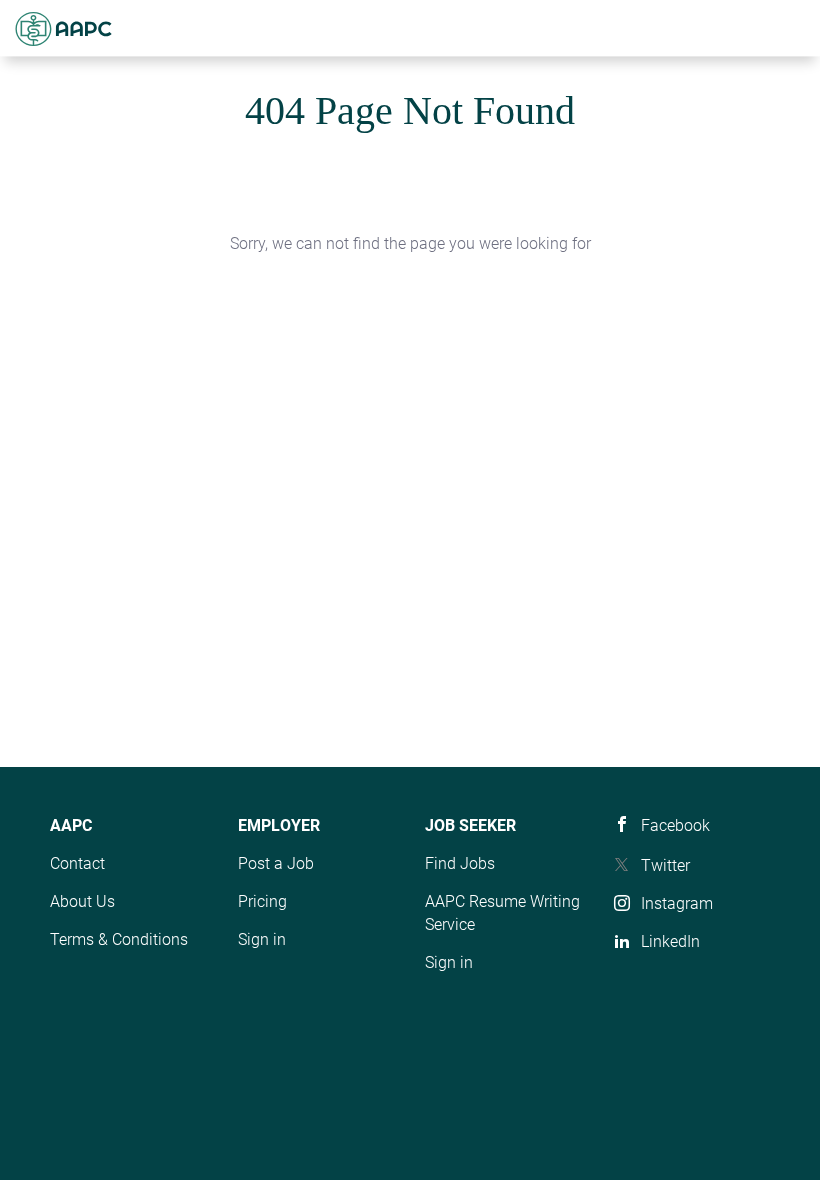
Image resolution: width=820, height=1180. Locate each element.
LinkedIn (670, 941)
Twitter (665, 865)
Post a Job (276, 863)
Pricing (262, 901)
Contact (77, 863)
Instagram (677, 903)
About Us (82, 901)
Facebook (675, 825)
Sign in (262, 939)
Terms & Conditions (119, 939)
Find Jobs (460, 863)
